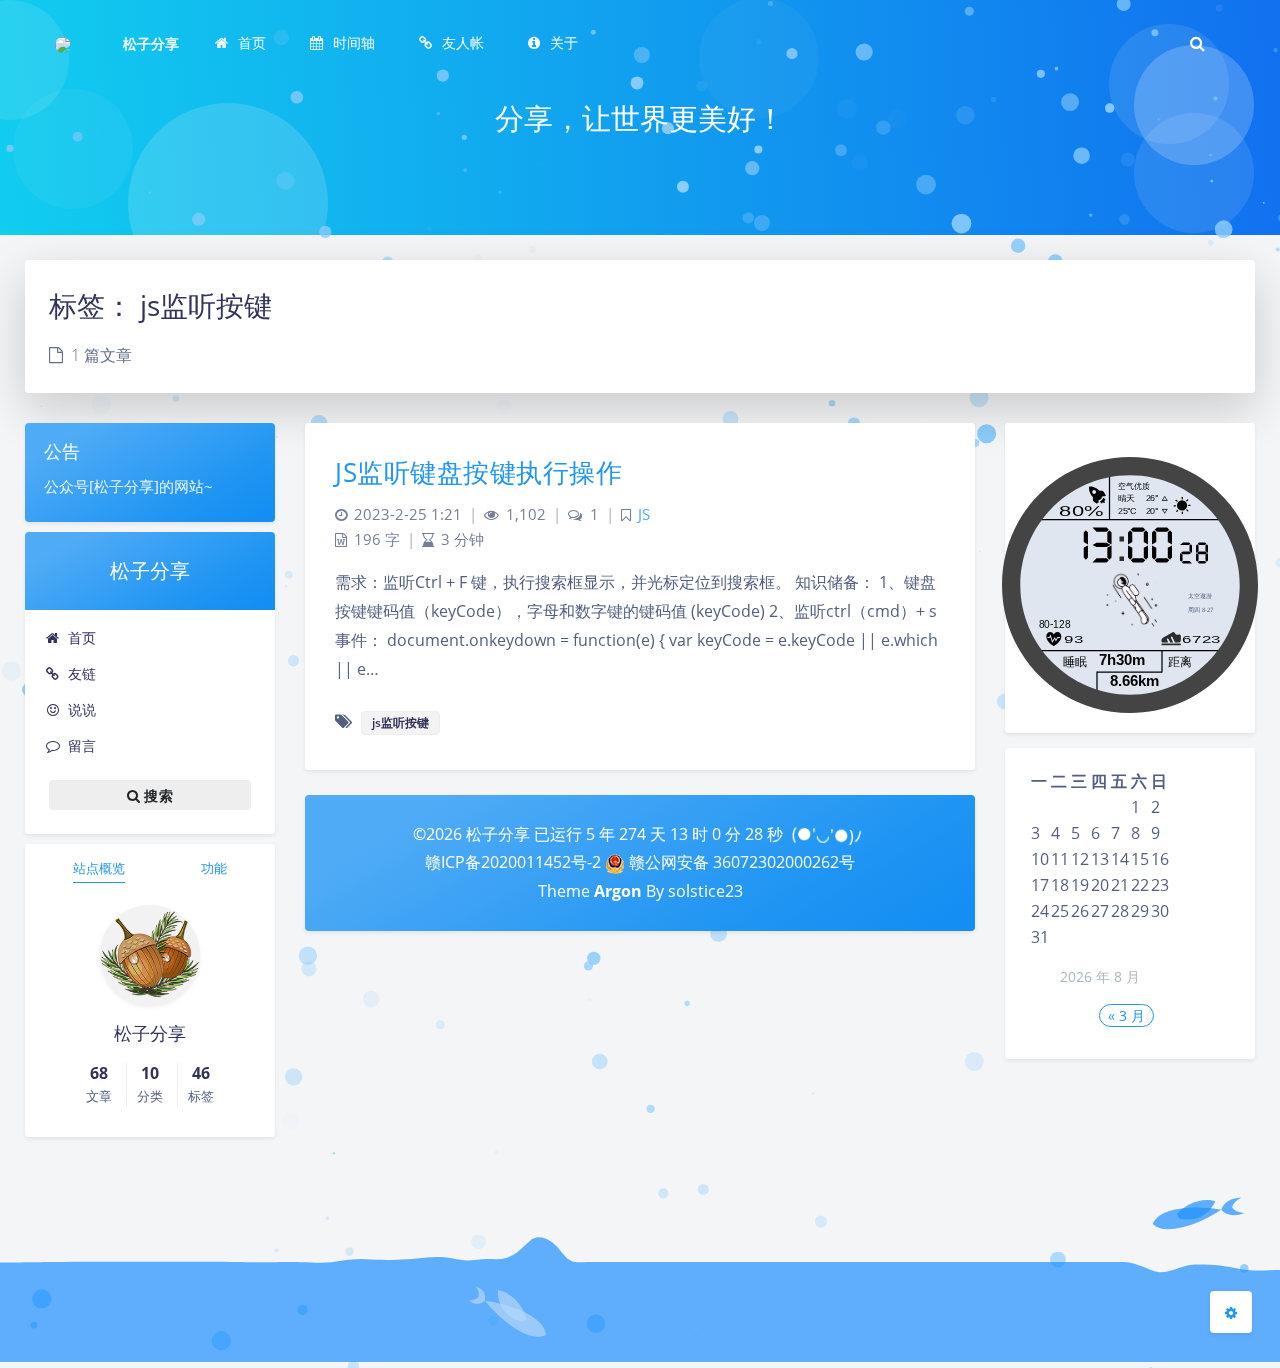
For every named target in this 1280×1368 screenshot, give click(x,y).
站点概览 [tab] (99, 868)
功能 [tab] (214, 868)
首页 (82, 637)
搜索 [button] (156, 795)
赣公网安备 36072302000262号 (740, 862)
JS (644, 514)
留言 (82, 745)
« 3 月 (1126, 1015)
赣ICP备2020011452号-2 (513, 862)
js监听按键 (400, 722)
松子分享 (151, 43)
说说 (82, 709)
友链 (82, 673)
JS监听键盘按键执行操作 (478, 472)
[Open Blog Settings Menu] (1231, 1312)
